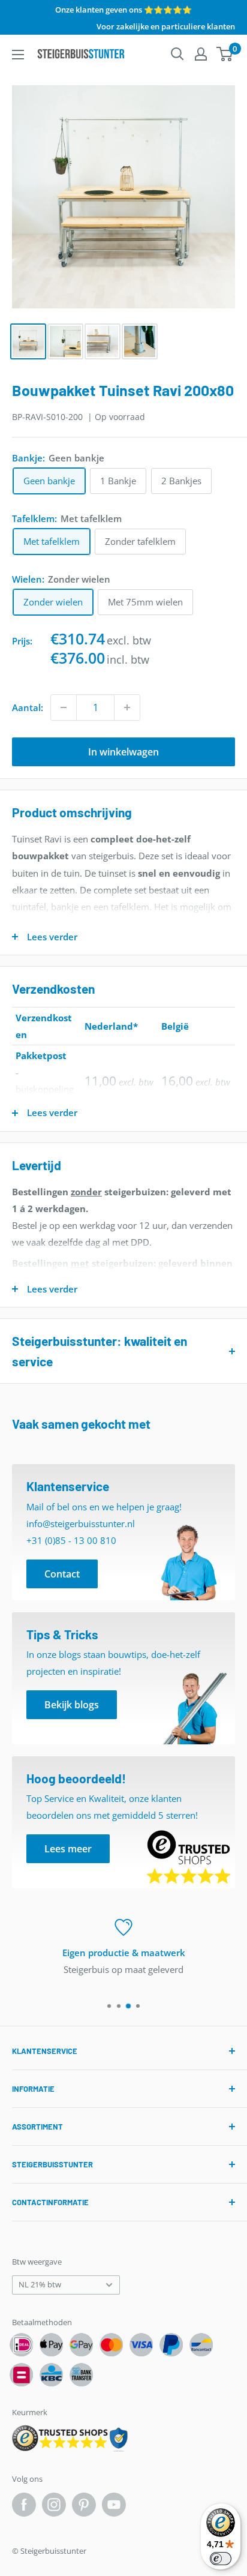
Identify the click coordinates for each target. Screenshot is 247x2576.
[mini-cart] (225, 54)
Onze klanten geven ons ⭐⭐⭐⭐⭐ (123, 10)
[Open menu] (18, 55)
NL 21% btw (40, 2284)
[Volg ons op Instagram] (54, 2505)
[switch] (221, 2559)
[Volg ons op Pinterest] (84, 2505)
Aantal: (28, 707)
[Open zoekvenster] (177, 54)
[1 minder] (64, 707)
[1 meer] (127, 707)
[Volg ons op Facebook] (24, 2505)
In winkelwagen (123, 752)
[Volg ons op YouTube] (114, 2505)
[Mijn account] (201, 54)
